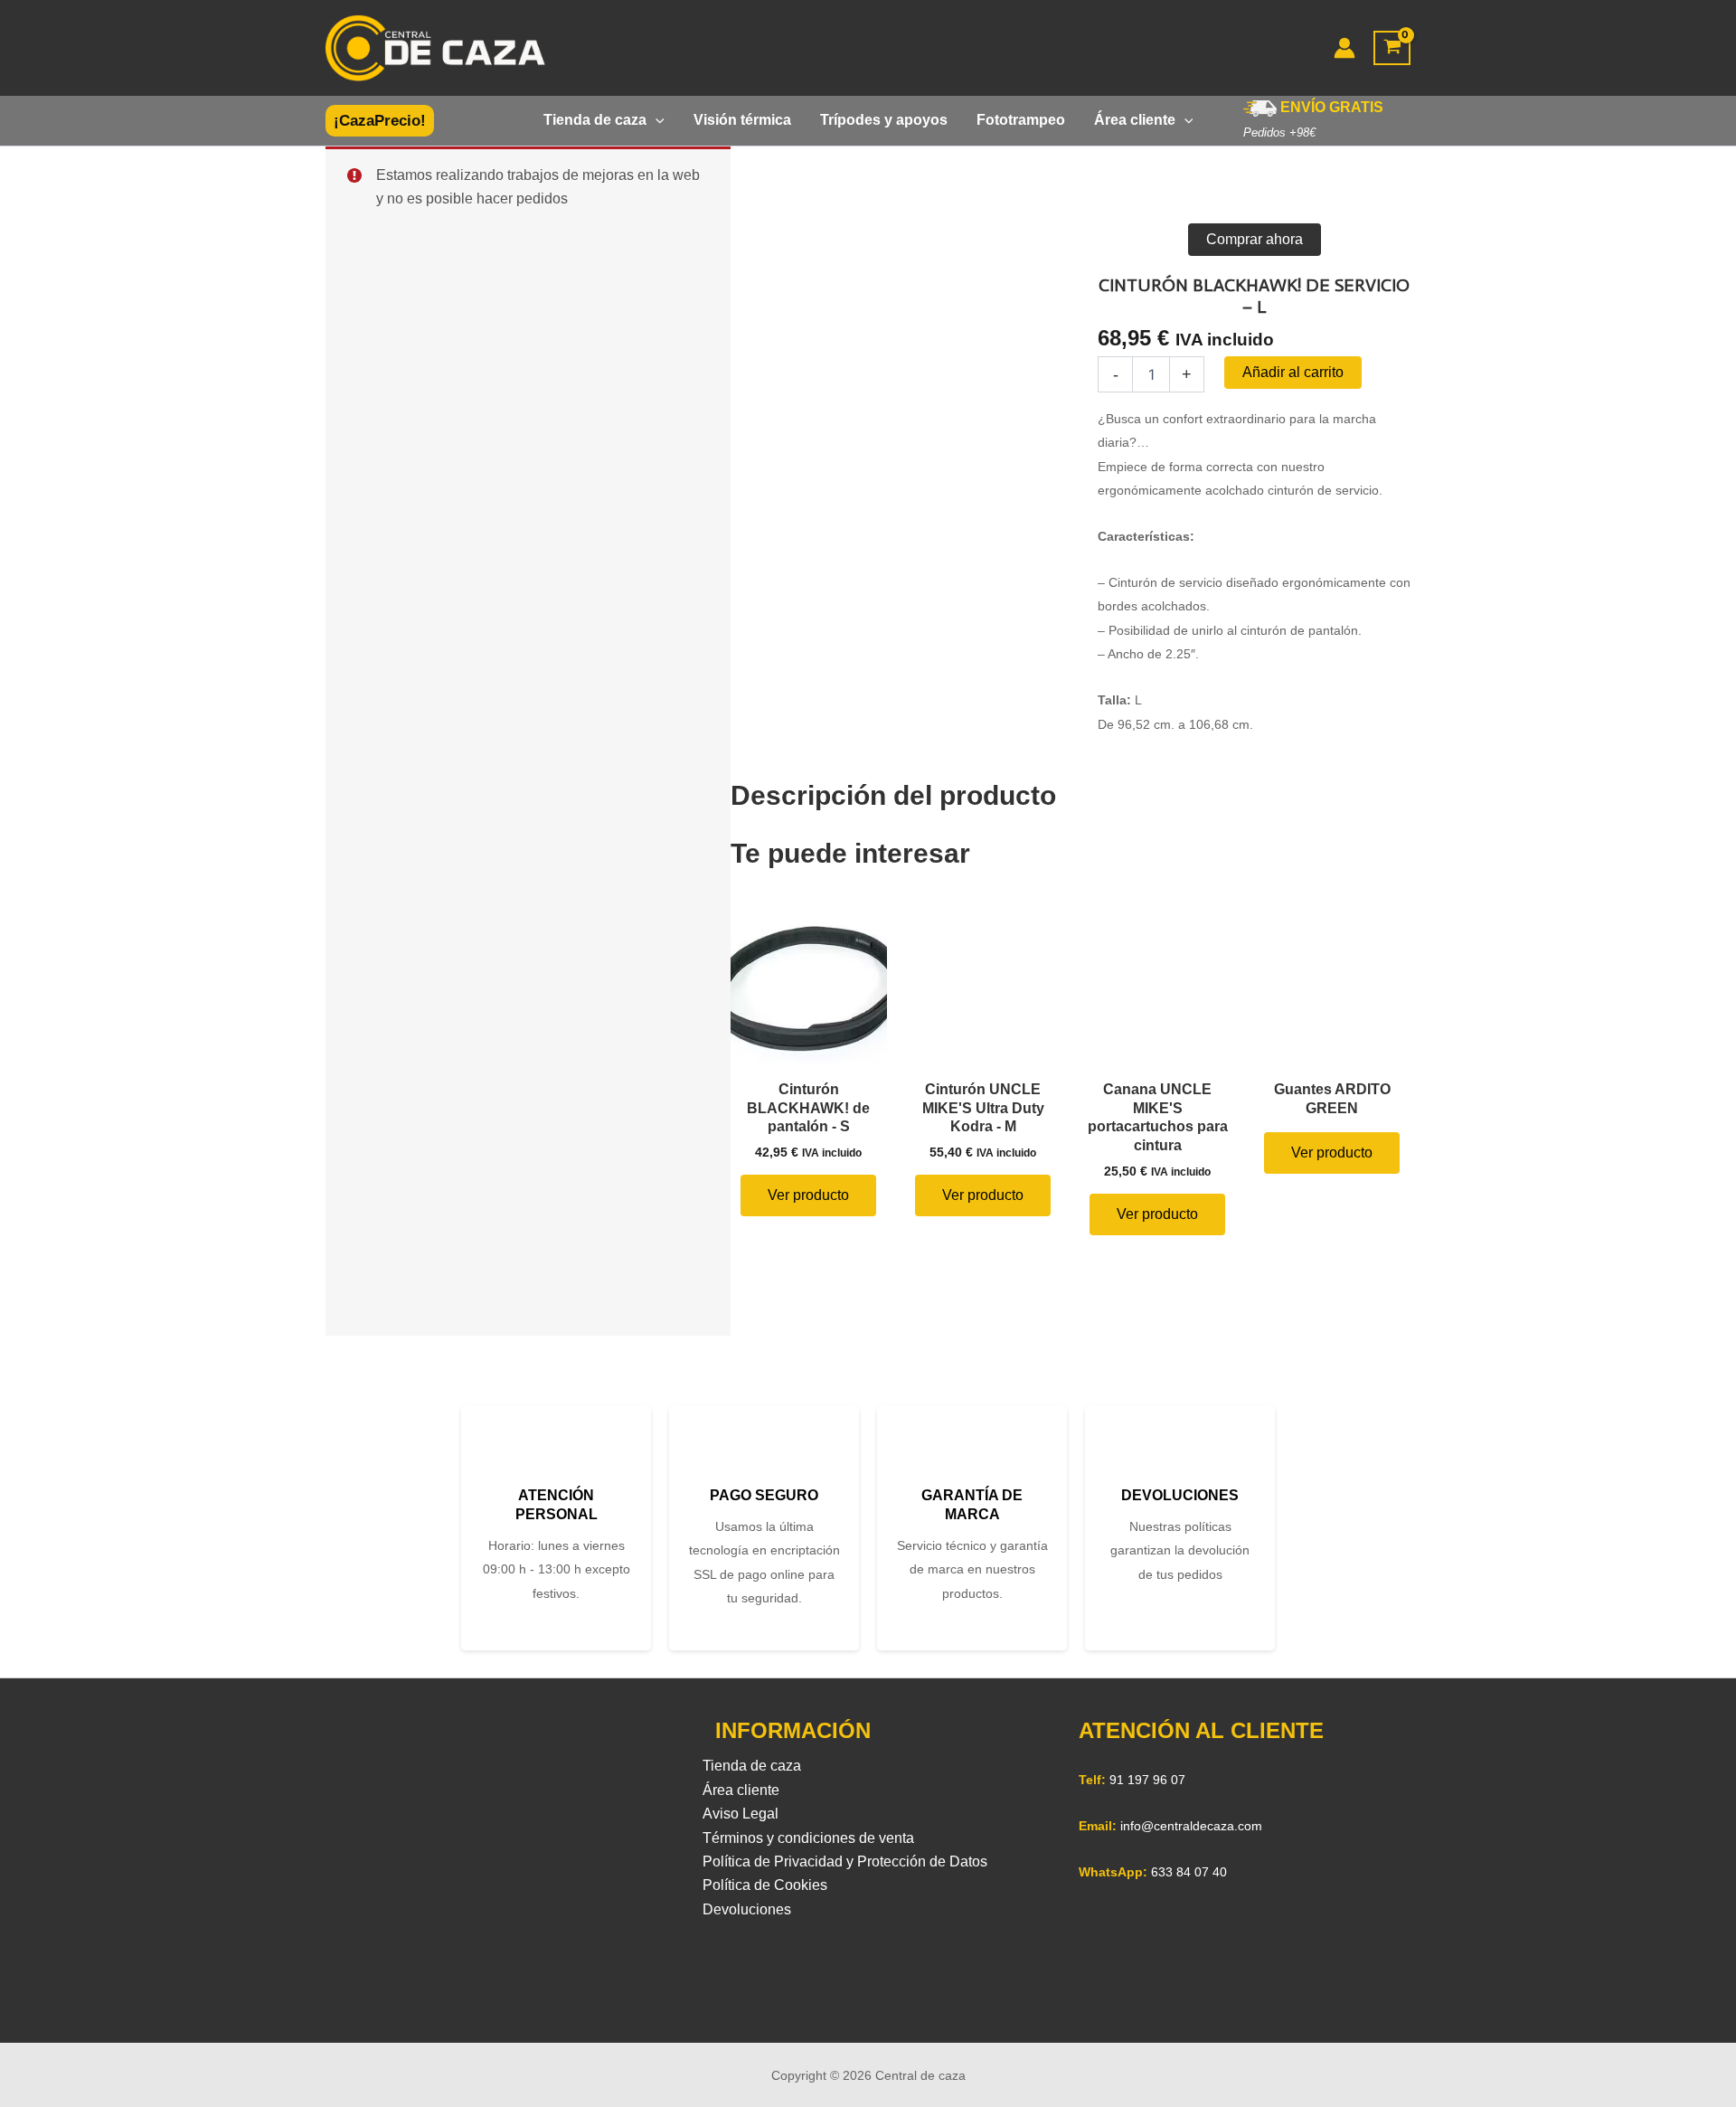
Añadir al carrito (1293, 372)
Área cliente (741, 1790)
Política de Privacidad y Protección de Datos (845, 1861)
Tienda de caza (752, 1766)
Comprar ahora (1255, 239)
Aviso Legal (741, 1814)
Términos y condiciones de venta (808, 1838)
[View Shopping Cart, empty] (1392, 48)
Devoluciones (747, 1909)
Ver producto (808, 1195)
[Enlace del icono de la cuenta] (1344, 48)
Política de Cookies (765, 1885)
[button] (380, 121)
